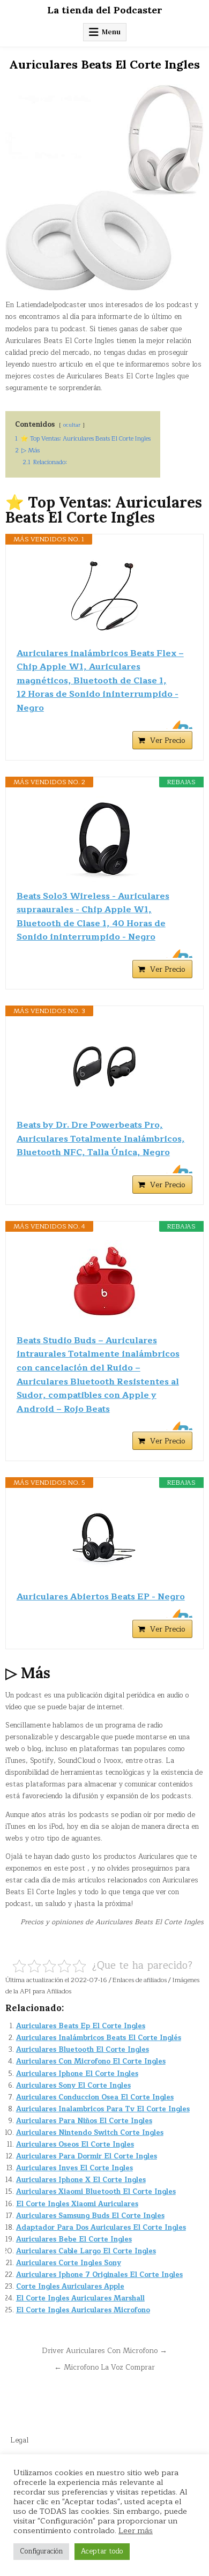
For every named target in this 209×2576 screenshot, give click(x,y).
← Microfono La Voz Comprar (104, 2367)
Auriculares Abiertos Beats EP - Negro (101, 1597)
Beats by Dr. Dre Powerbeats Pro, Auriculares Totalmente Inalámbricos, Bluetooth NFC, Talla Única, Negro (101, 1139)
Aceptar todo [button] (102, 2551)
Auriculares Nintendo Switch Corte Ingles (90, 2133)
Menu (111, 32)
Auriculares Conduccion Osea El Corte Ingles (95, 2097)
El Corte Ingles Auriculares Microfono (83, 2310)
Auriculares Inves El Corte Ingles (74, 2168)
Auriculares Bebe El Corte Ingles (74, 2239)
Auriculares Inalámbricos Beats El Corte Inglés (99, 2038)
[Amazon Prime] (178, 725)
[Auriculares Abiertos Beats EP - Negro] (105, 1539)
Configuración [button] (41, 2551)
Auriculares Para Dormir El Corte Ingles (87, 2156)
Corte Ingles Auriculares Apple (70, 2287)
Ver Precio (168, 740)
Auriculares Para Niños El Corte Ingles (84, 2121)
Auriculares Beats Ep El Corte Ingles (81, 2026)
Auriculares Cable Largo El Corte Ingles (86, 2251)
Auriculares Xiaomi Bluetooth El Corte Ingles (96, 2192)
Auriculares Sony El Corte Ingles (73, 2086)
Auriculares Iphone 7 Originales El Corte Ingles (99, 2275)
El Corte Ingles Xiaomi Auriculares (77, 2204)
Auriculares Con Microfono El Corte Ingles (91, 2061)
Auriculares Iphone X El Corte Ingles (81, 2180)
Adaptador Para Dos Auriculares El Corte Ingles (101, 2228)
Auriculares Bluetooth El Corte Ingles (83, 2050)
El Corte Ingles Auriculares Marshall (80, 2298)
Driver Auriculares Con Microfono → (104, 2351)
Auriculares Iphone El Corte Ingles (77, 2074)
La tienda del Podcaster (105, 10)
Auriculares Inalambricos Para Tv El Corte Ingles (103, 2109)
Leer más (136, 2530)
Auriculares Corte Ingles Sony (69, 2263)
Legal (19, 2440)
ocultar (72, 425)
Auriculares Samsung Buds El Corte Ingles (90, 2216)
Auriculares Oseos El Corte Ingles (75, 2145)
